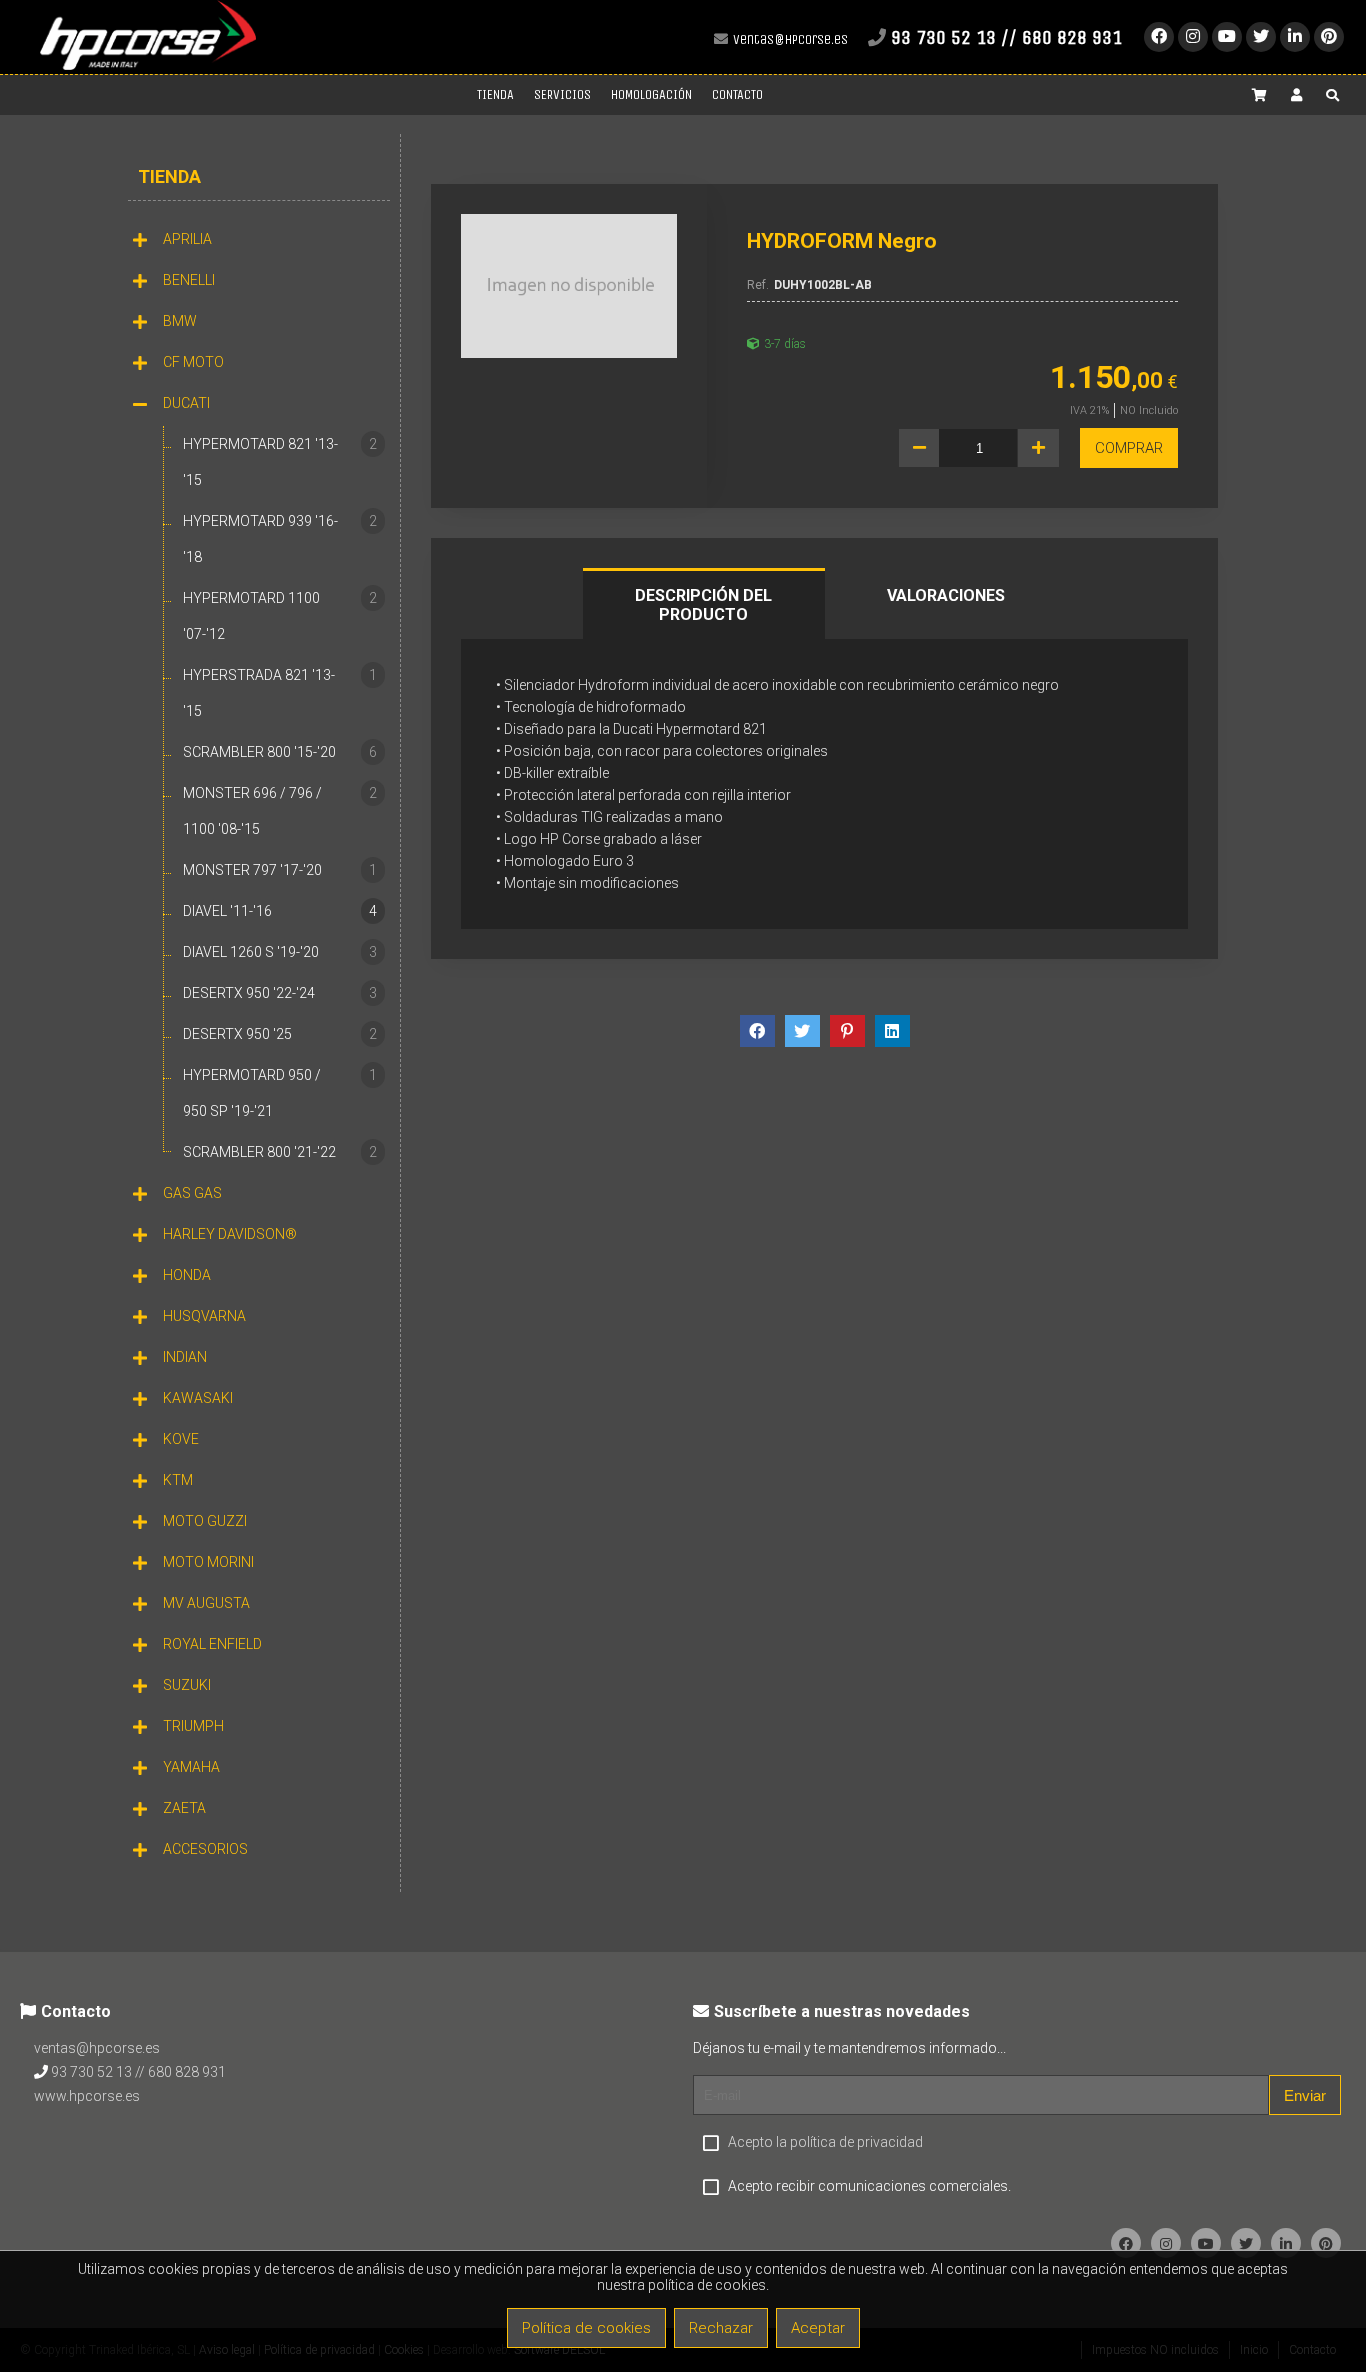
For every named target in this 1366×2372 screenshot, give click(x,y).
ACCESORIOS (205, 1849)
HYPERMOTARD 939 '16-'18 (280, 539)
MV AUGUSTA (206, 1603)
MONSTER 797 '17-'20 (280, 870)
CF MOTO (193, 362)
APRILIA (187, 239)
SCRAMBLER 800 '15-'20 (280, 752)
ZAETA (184, 1808)
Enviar (1305, 2095)
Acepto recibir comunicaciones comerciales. (869, 2186)
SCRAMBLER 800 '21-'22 (280, 1152)
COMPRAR (1129, 448)
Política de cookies (586, 2328)
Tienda (169, 176)
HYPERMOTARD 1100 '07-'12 (280, 616)
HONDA (187, 1275)
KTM (178, 1480)
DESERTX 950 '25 (280, 1034)
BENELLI (189, 280)
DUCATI (186, 403)
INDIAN (185, 1357)
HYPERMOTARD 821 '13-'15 (280, 462)
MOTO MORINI (208, 1562)
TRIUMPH (193, 1726)
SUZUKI (187, 1685)
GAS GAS (192, 1193)
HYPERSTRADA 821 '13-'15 (280, 693)
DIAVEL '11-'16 (280, 911)
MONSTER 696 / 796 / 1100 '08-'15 (280, 811)
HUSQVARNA (204, 1316)
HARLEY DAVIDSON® (230, 1234)
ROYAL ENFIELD (212, 1644)
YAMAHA (191, 1767)
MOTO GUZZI (205, 1521)
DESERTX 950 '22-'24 (280, 993)
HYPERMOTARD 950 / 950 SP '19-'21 (280, 1093)
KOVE (181, 1439)
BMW (180, 321)
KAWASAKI (198, 1398)
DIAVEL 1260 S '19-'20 (280, 952)
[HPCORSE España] (148, 65)
